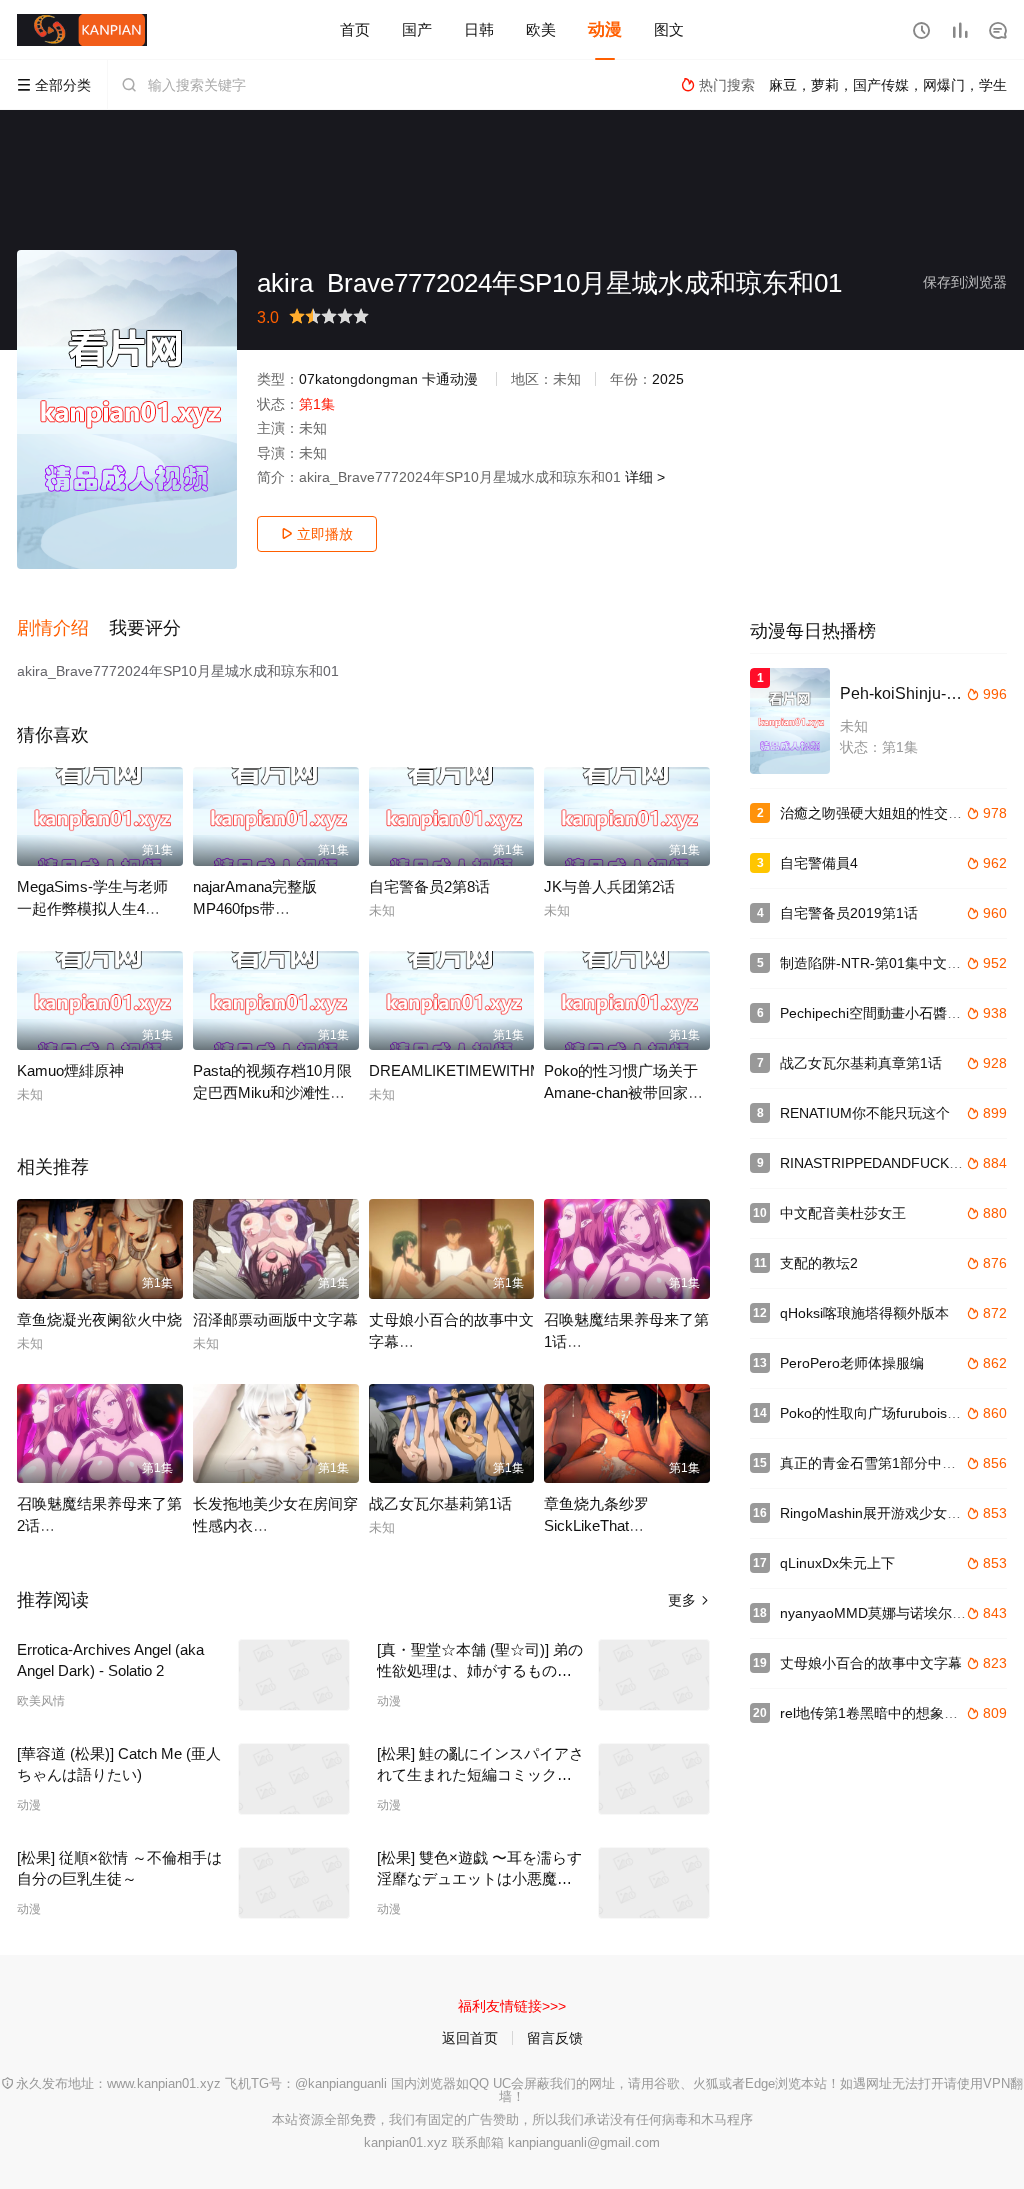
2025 (668, 379)
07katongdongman (358, 379)
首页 (355, 29)
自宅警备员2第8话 (429, 886)
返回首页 (470, 2038)
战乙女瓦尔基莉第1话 (440, 1503)
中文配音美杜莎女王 (843, 1213)
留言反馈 (555, 2038)
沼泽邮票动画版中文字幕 (275, 1319)
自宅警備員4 (819, 863)
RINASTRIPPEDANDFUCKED (874, 1163)
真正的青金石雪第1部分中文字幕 (882, 1463)
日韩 (479, 29)
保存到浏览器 (965, 282)
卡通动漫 (450, 379)
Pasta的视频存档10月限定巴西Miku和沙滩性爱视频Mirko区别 (272, 1092)
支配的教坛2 (819, 1263)
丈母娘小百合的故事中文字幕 (871, 1663)
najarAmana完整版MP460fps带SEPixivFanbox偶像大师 (273, 908)
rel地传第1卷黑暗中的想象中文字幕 (890, 1713)
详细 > (645, 477)
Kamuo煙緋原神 (70, 1070)
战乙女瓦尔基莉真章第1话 (861, 1063)
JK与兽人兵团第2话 (609, 886)
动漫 (605, 29)
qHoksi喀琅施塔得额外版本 (864, 1313)
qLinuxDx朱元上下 (837, 1563)
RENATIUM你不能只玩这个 (865, 1113)
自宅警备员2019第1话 (849, 913)
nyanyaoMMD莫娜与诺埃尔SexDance (898, 1613)
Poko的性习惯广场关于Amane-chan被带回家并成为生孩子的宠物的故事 (626, 1092)
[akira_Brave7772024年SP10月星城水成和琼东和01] (127, 409)
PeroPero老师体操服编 (852, 1363)
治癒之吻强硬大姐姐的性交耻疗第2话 (896, 813)
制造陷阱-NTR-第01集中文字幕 (877, 963)
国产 (417, 29)
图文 (669, 29)
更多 (689, 1600)
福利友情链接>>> (512, 2006)
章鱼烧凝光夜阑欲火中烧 (99, 1319)
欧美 (541, 29)
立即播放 (317, 534)
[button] (63, 629)
